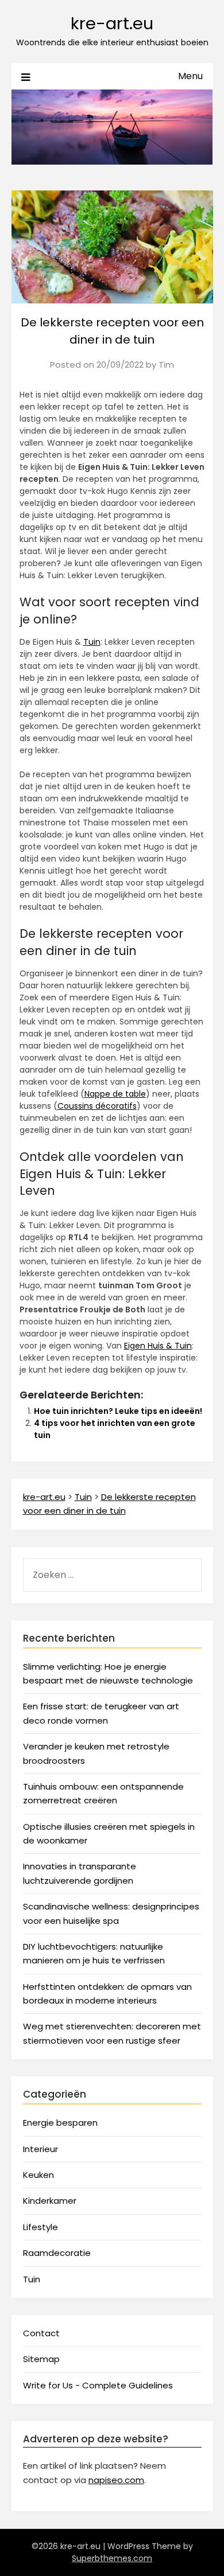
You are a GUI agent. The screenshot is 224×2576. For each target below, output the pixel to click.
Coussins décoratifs (97, 1106)
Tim (166, 365)
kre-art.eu (112, 24)
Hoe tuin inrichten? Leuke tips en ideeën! (118, 1411)
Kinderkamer (50, 2201)
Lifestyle (40, 2227)
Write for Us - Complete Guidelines (98, 2385)
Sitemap (41, 2359)
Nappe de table (115, 1094)
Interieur (40, 2149)
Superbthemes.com (112, 2558)
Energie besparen (60, 2123)
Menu (190, 76)
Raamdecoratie (57, 2253)
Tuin (92, 642)
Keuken (38, 2175)
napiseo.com (116, 2480)
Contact (41, 2333)
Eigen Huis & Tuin (158, 1346)
